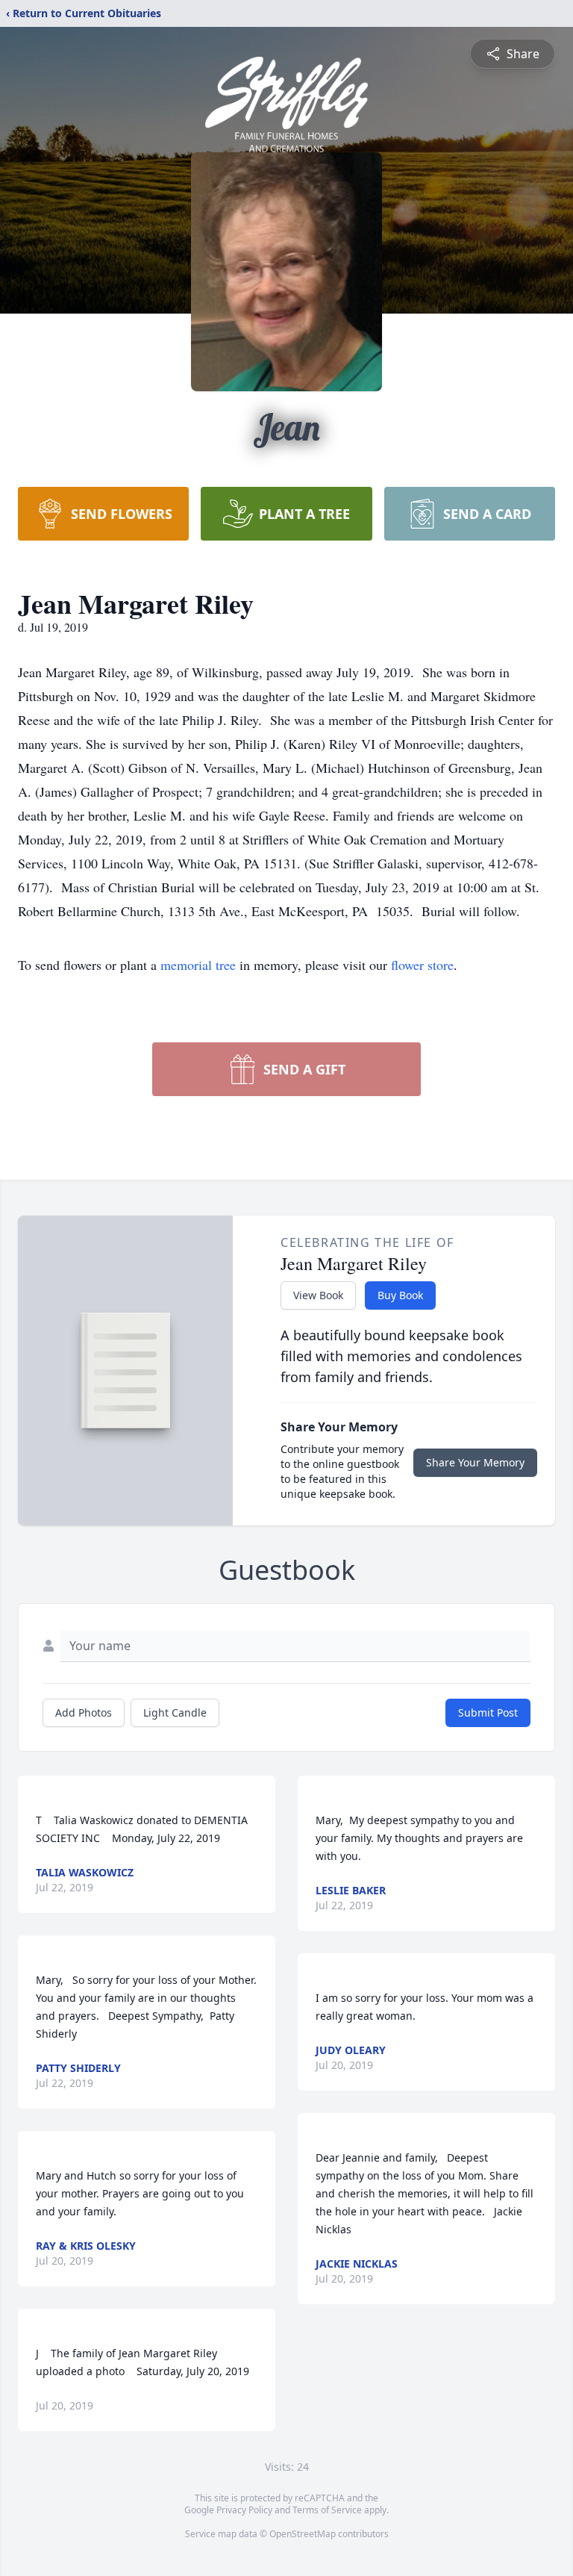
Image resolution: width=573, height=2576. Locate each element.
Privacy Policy (244, 2510)
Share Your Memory (475, 1462)
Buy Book (400, 1295)
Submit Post (488, 1712)
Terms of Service (327, 2510)
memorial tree (198, 965)
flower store (422, 965)
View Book (318, 1295)
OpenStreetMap (303, 2534)
